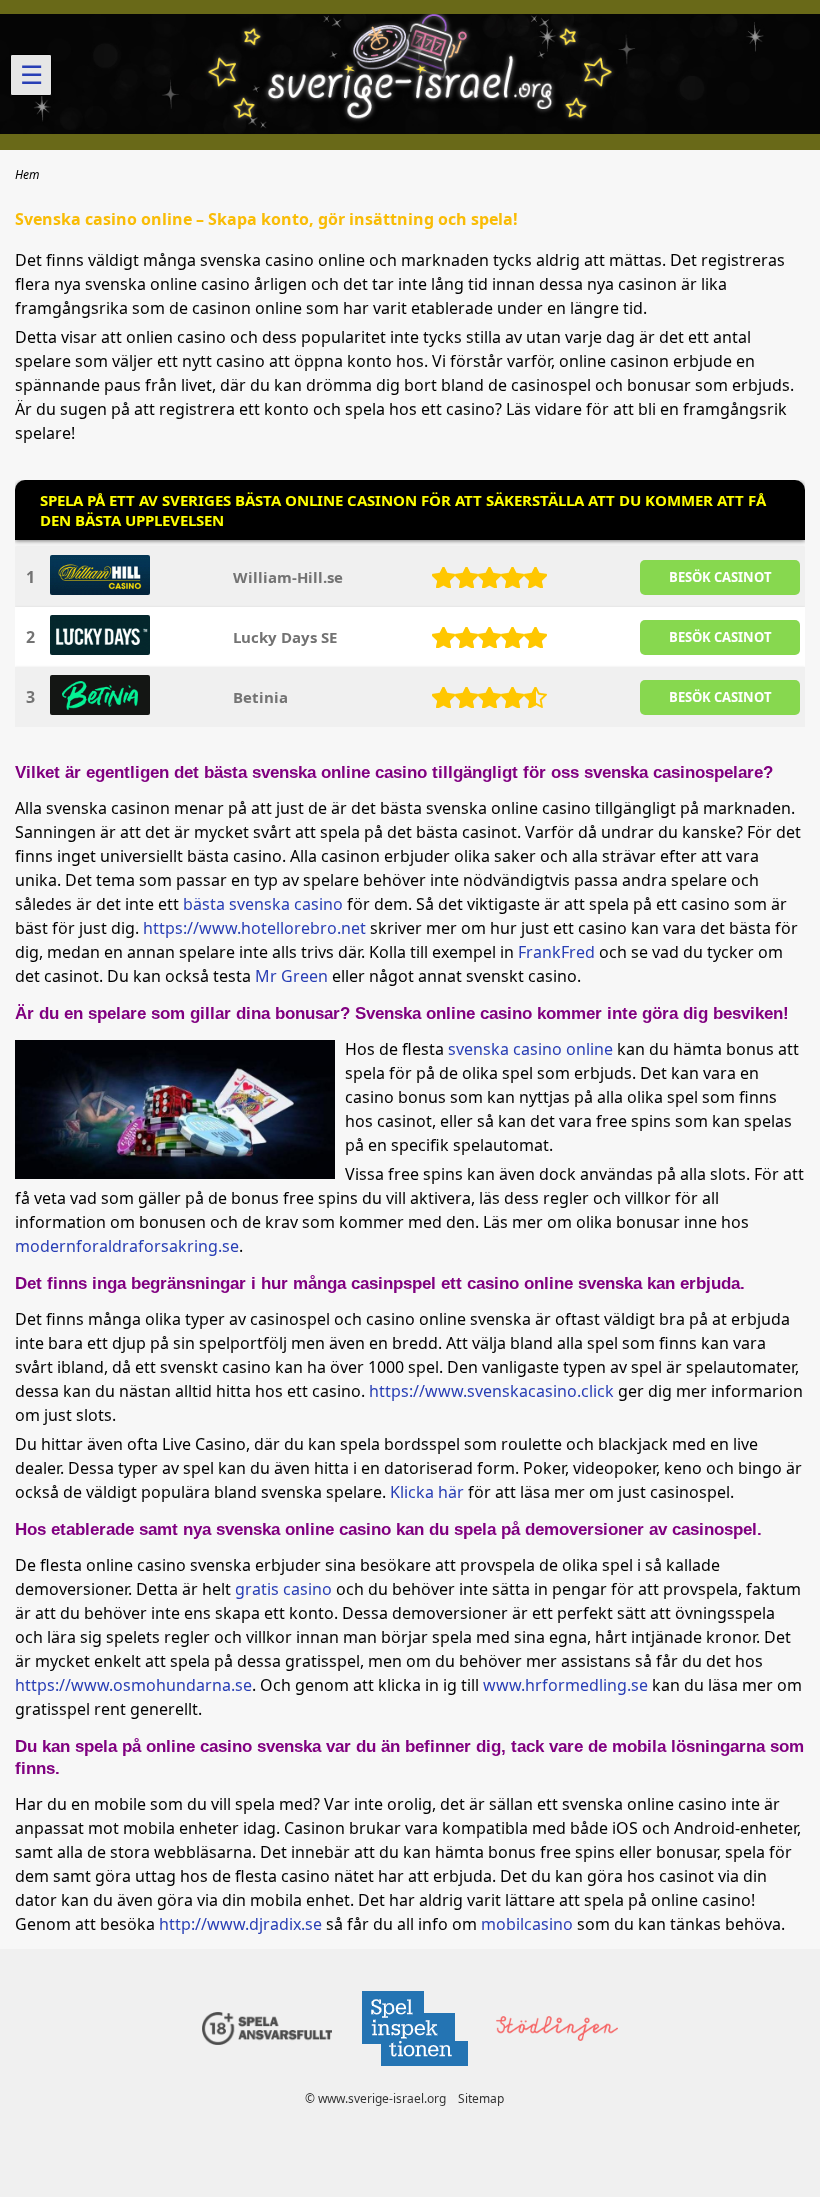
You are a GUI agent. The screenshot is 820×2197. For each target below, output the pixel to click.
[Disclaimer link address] (414, 2071)
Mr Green (291, 976)
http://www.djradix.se (240, 1924)
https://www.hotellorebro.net (254, 928)
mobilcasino (527, 1924)
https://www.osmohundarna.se (133, 1685)
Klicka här (427, 1492)
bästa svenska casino (263, 904)
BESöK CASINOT (720, 577)
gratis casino (283, 1589)
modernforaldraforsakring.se (127, 1246)
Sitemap (481, 2098)
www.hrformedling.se (565, 1685)
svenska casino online (530, 1049)
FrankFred (556, 952)
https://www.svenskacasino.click (491, 1391)
